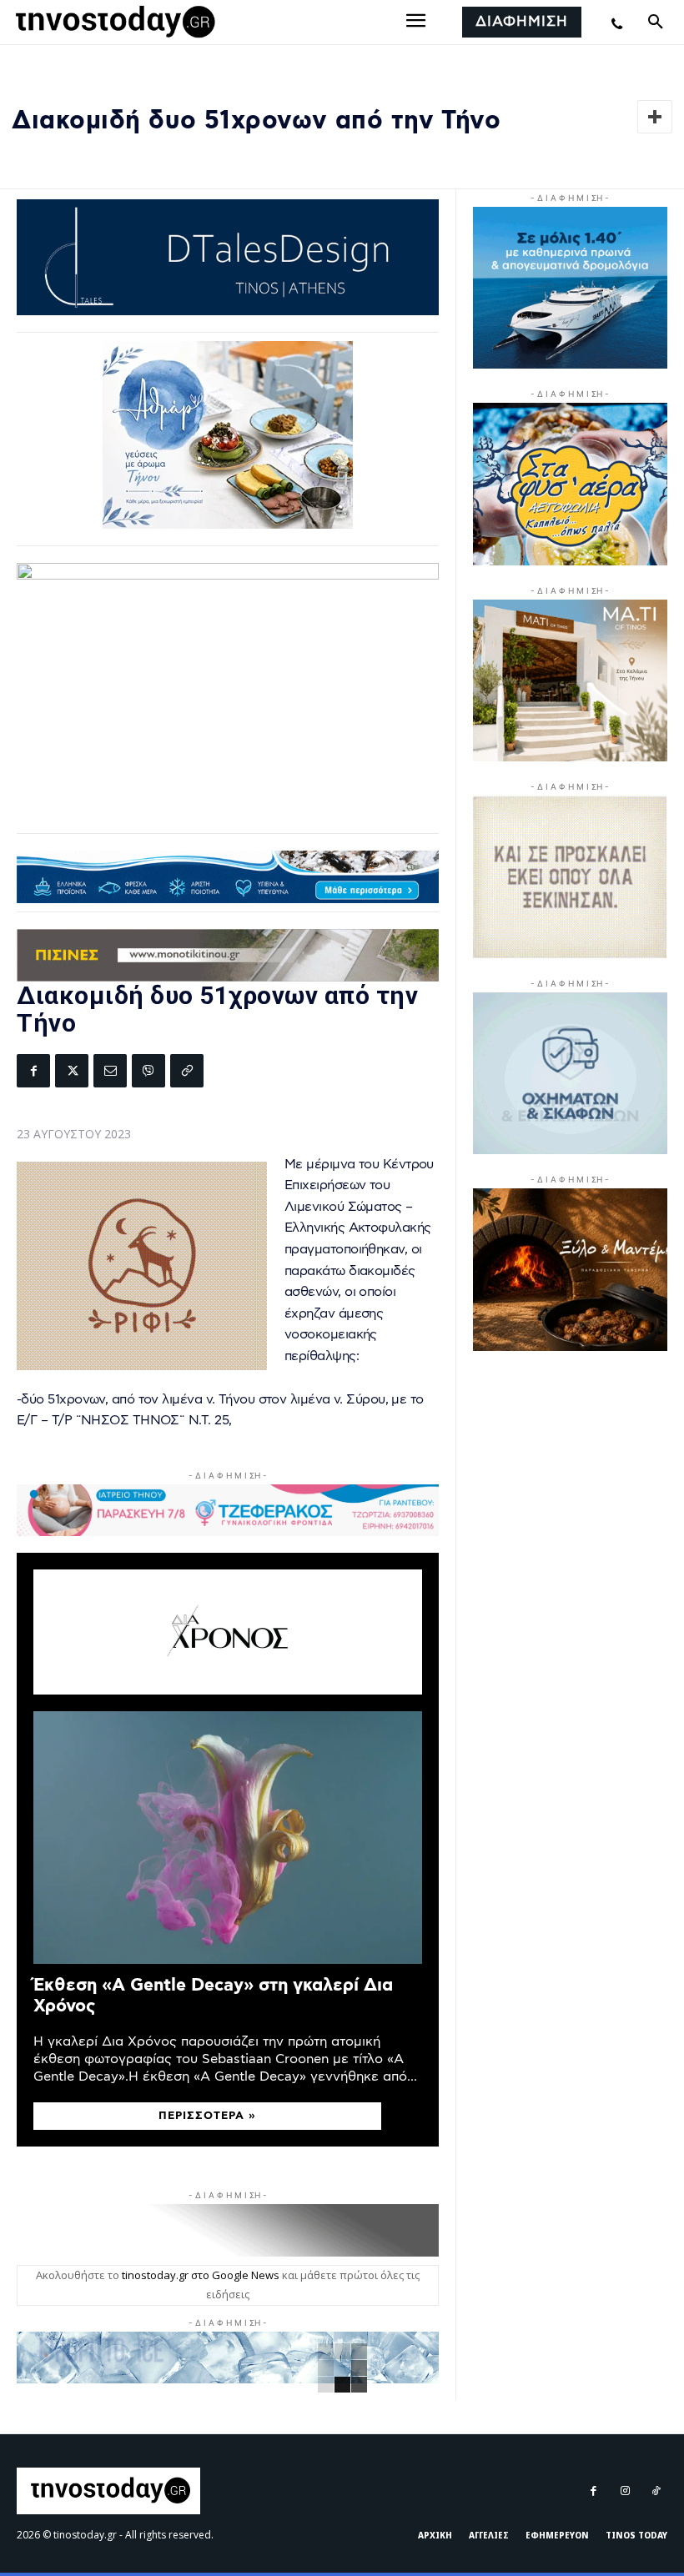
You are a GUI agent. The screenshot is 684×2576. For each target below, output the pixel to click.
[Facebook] (33, 1071)
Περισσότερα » (207, 2116)
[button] (656, 23)
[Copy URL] (187, 1071)
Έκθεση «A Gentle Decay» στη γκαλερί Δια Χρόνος (213, 1996)
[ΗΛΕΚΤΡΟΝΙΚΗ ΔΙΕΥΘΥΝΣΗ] (110, 1071)
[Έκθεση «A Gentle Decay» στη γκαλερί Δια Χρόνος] (228, 1838)
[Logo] (113, 23)
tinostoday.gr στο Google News (201, 2275)
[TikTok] (656, 2491)
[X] (72, 1071)
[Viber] (148, 1071)
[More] (655, 117)
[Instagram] (624, 2491)
